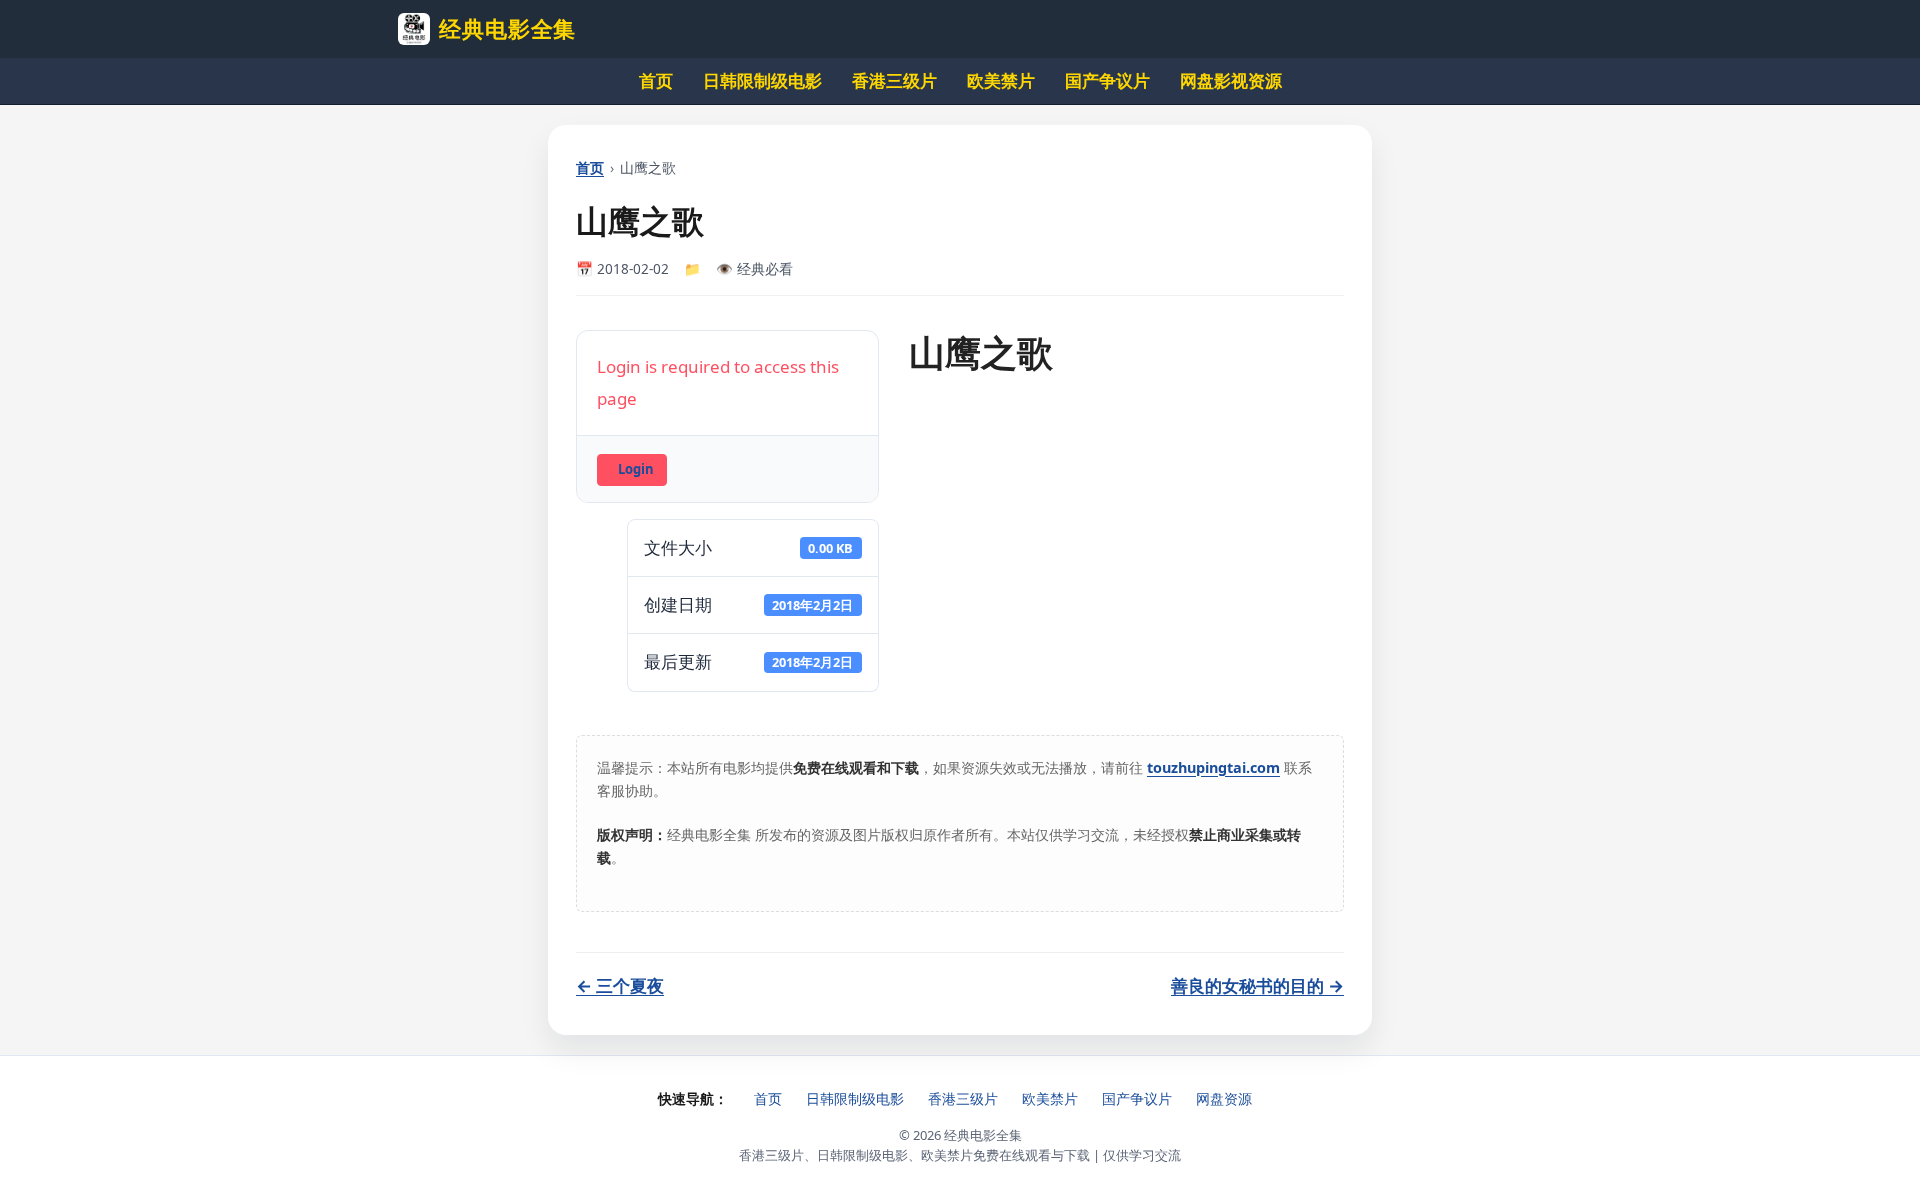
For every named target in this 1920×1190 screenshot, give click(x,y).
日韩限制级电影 (762, 80)
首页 (656, 80)
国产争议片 (1107, 80)
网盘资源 (1224, 1098)
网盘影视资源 (1231, 80)
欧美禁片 (1001, 80)
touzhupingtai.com (1213, 767)
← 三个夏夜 (620, 985)
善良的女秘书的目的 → (1257, 985)
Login (636, 469)
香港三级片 (894, 80)
